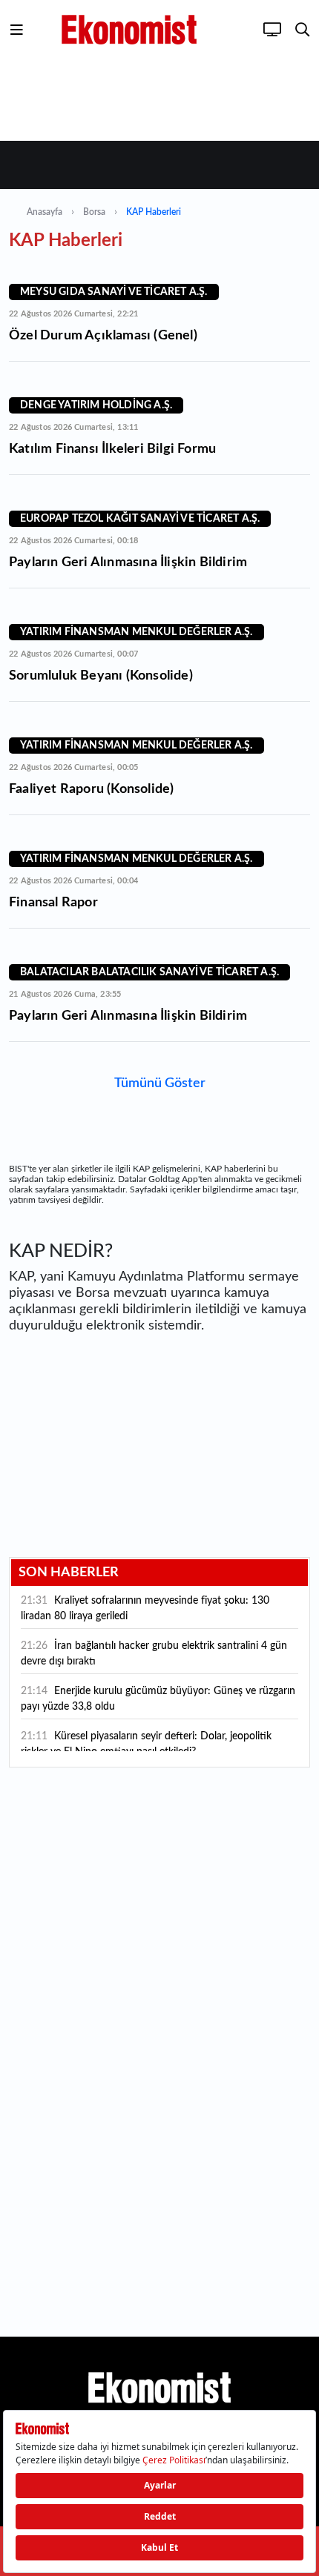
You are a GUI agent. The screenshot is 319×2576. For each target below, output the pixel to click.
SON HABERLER (69, 1573)
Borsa (94, 212)
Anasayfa (45, 212)
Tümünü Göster (160, 1083)
